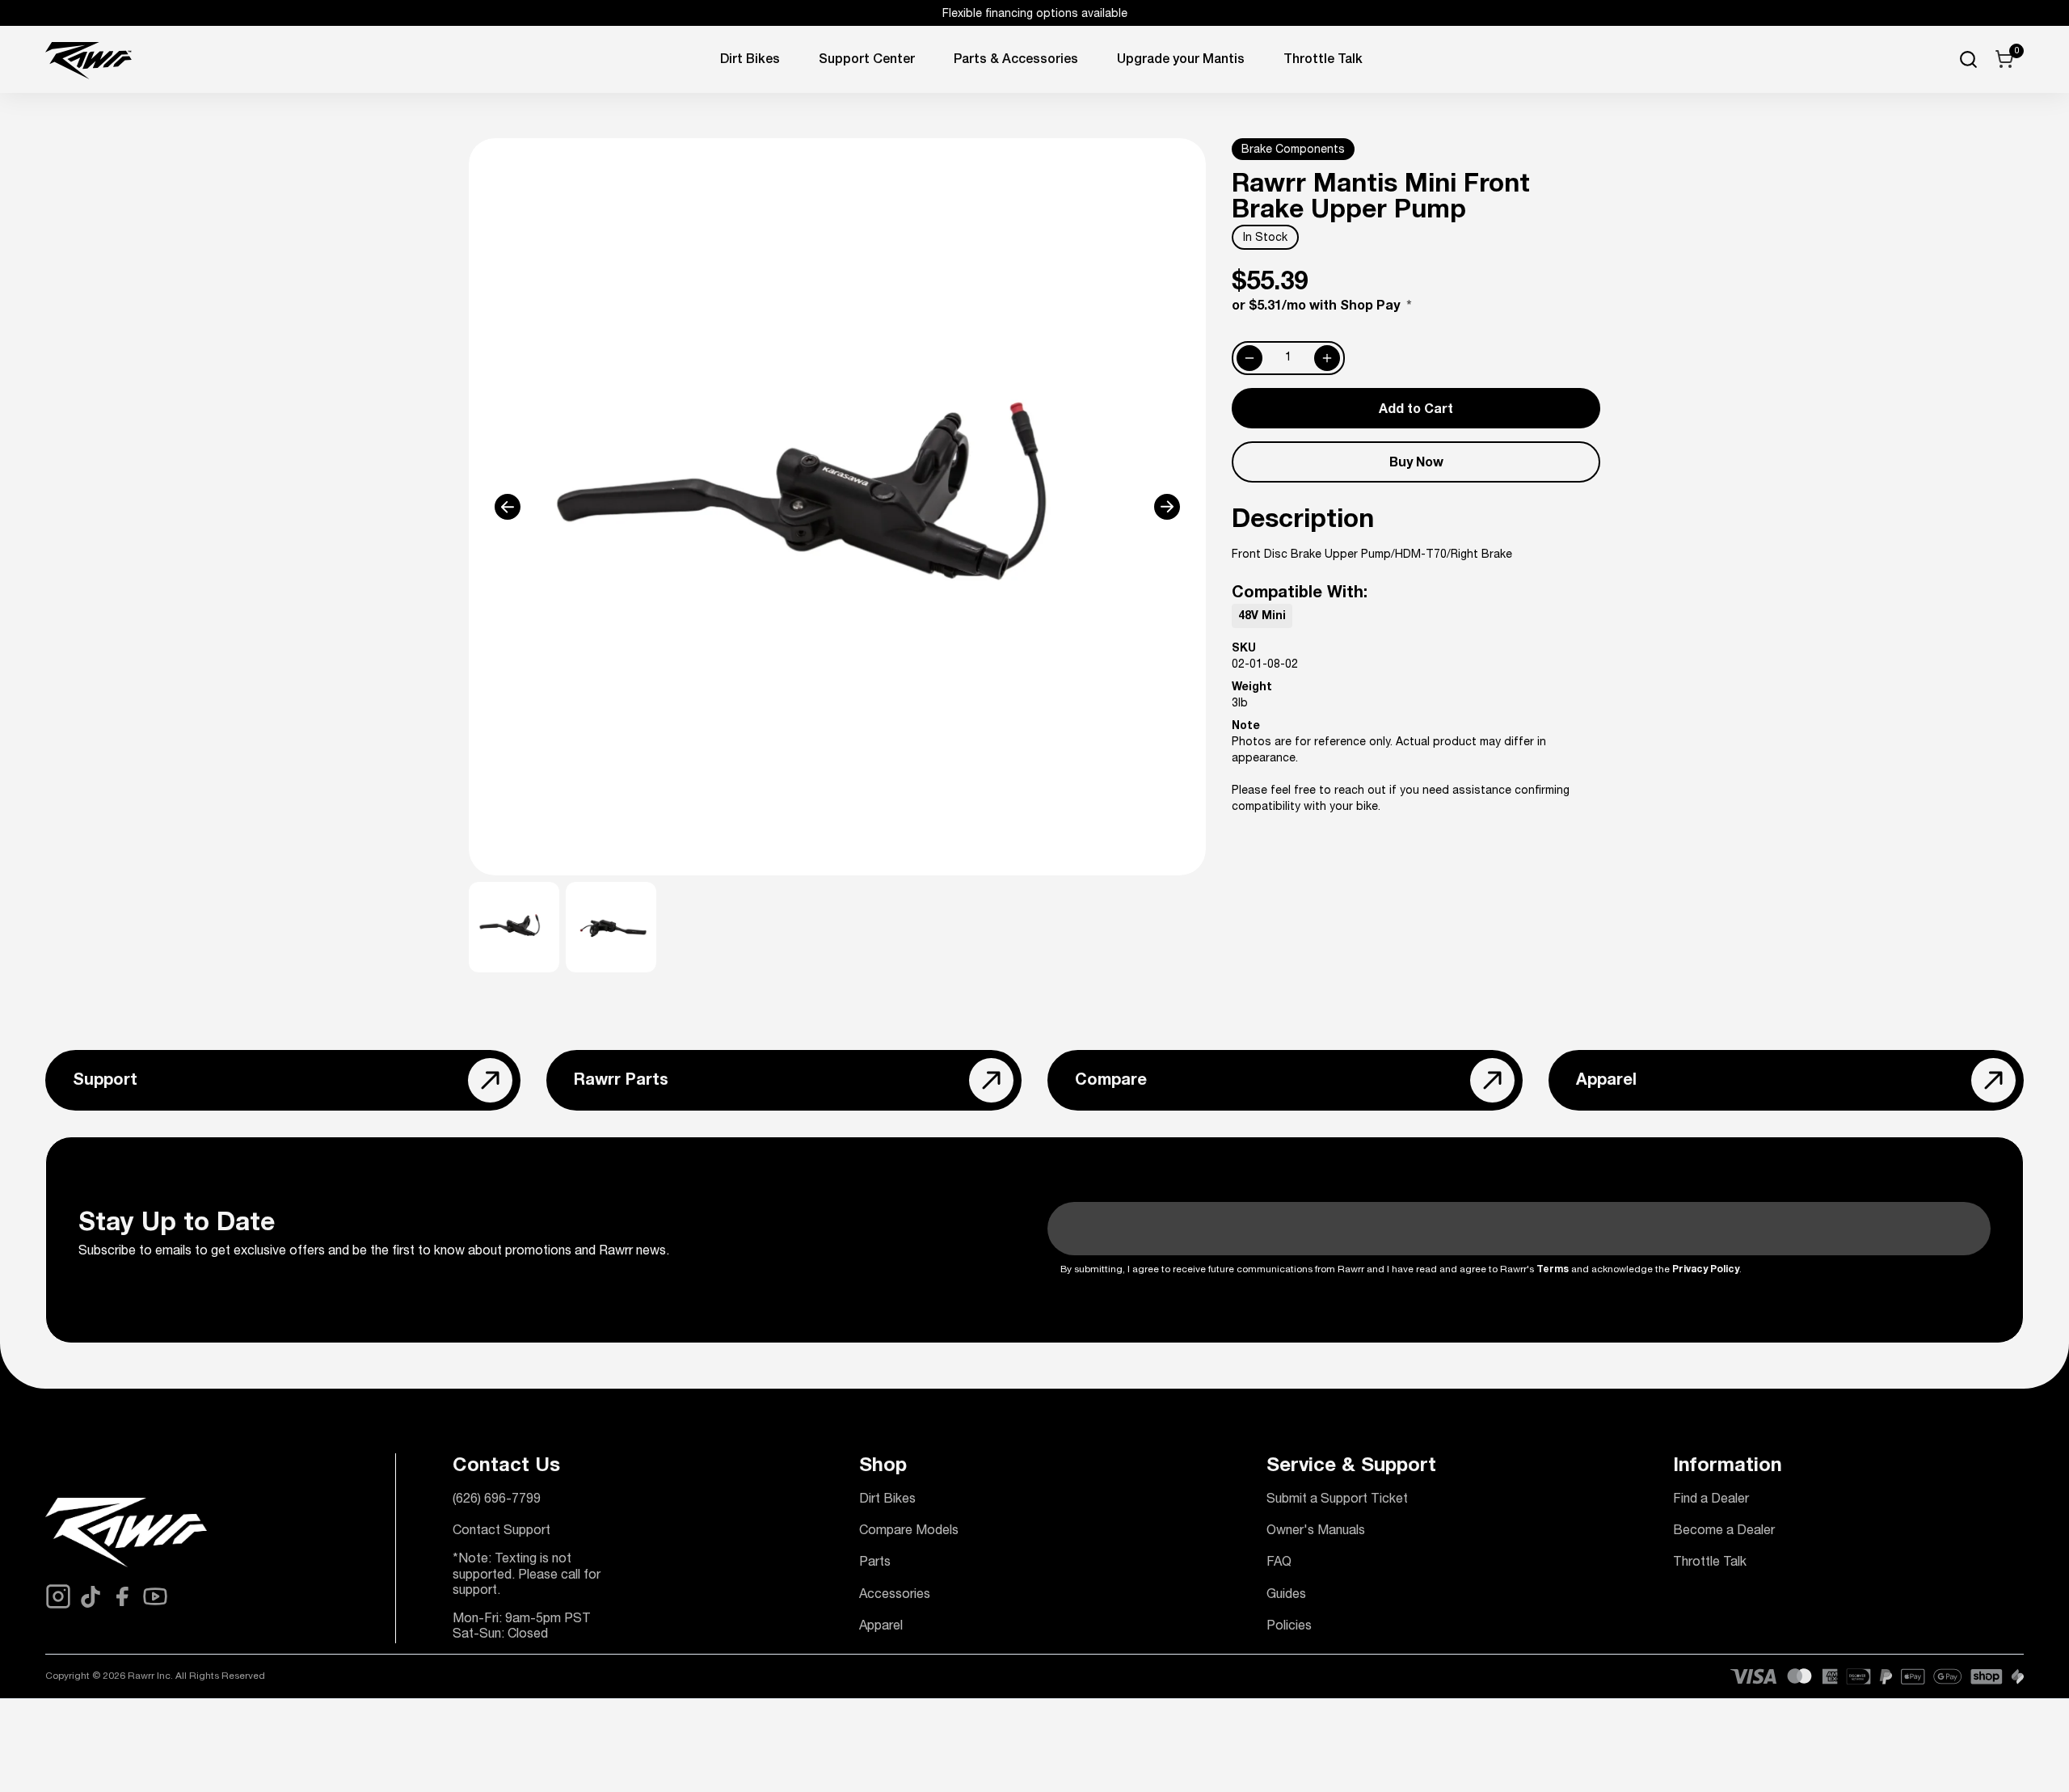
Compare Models (909, 1532)
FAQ (1279, 1563)
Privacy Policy (1706, 1270)
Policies (1289, 1627)
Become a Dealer (1724, 1532)
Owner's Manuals (1316, 1532)
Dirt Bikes (750, 61)
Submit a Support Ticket (1337, 1500)
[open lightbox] (837, 507)
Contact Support (501, 1532)
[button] (542, 507)
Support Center (867, 61)
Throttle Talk (1710, 1563)
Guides (1286, 1596)
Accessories (895, 1596)
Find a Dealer (1711, 1500)
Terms (1553, 1270)
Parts (875, 1563)
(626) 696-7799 (497, 1500)
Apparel (881, 1627)
